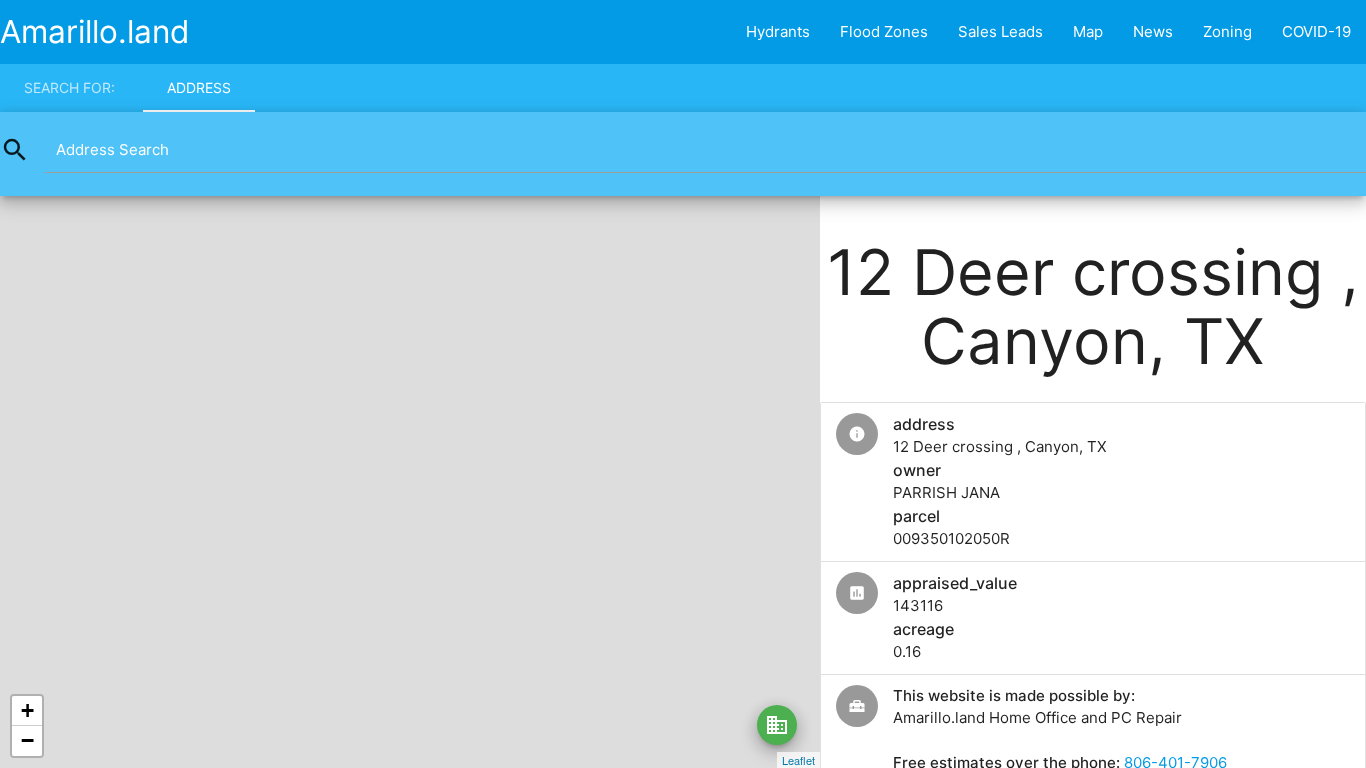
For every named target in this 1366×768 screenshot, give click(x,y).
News (1153, 31)
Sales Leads (1000, 31)
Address (199, 87)
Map (1088, 31)
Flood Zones (884, 31)
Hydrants (778, 31)
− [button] (27, 740)
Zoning (1227, 31)
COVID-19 (1316, 31)
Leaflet (798, 760)
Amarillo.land (95, 31)
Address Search (112, 149)
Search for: (69, 87)
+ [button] (27, 710)
